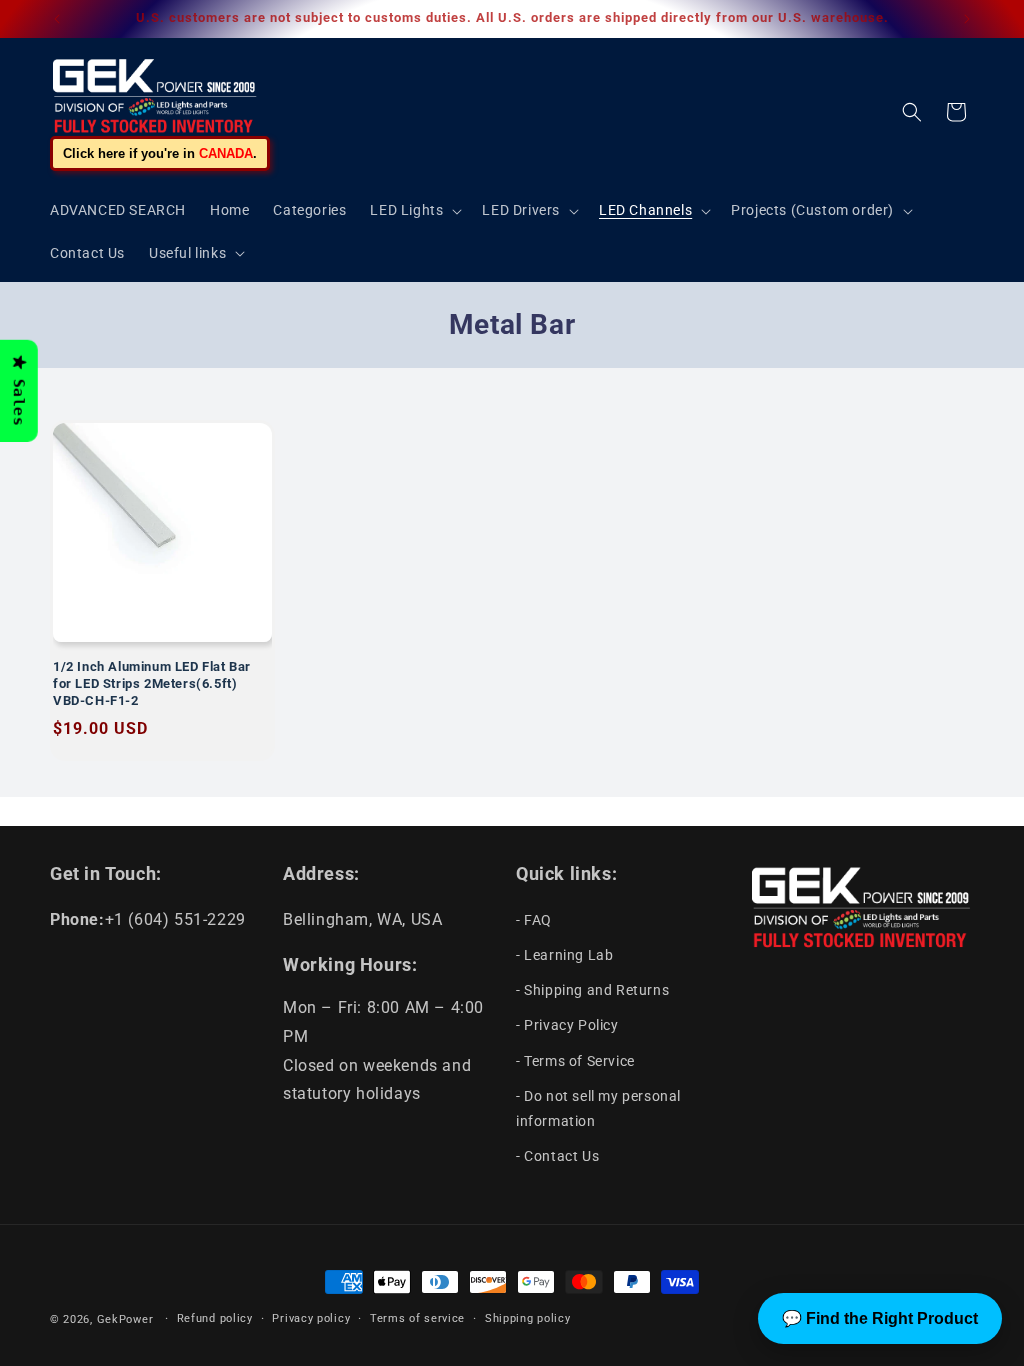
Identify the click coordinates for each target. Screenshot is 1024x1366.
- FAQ (534, 920)
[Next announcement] (967, 19)
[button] (414, 210)
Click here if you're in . (160, 153)
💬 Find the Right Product (880, 1318)
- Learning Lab (564, 955)
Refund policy (215, 1318)
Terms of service (417, 1318)
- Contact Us (557, 1156)
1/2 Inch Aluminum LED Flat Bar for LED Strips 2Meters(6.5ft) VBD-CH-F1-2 (152, 683)
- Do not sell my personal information (598, 1108)
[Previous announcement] (57, 19)
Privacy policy (311, 1318)
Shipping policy (528, 1318)
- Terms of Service (575, 1061)
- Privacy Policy (567, 1025)
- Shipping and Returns (592, 990)
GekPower (125, 1319)
